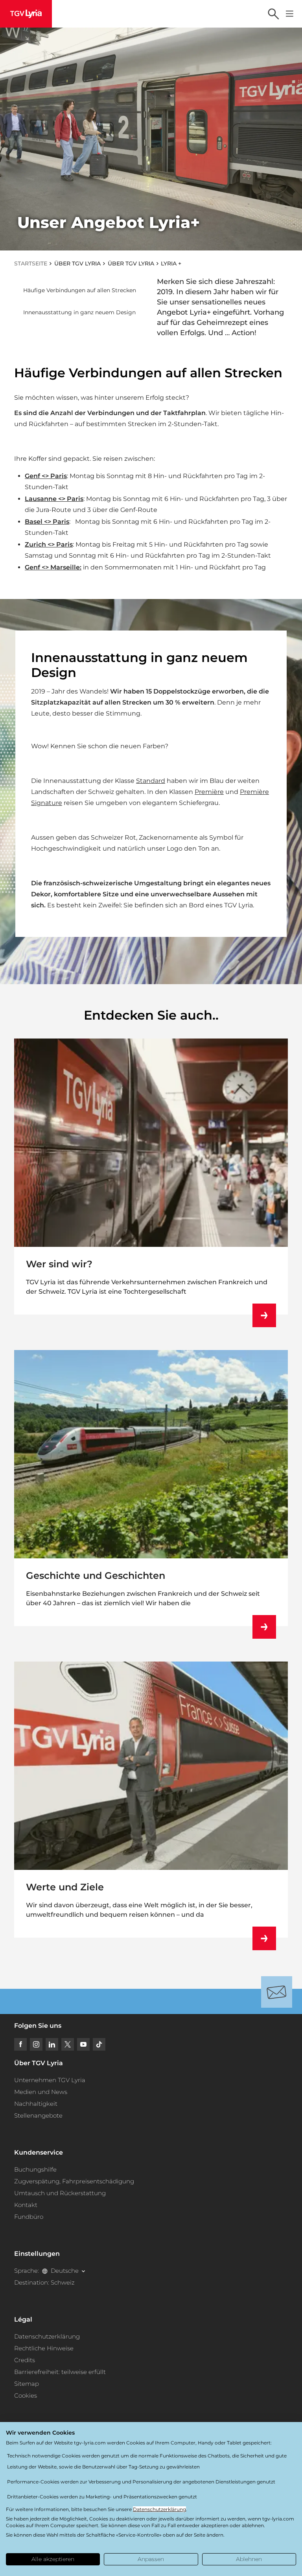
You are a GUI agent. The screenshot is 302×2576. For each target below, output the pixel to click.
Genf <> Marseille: (53, 567)
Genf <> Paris (46, 476)
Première (209, 792)
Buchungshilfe (35, 2169)
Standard (151, 781)
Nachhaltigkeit (36, 2104)
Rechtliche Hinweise (44, 2348)
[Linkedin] (52, 2044)
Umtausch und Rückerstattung (60, 2193)
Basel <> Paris (47, 522)
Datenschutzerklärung (47, 2336)
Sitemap (27, 2384)
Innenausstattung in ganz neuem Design (79, 312)
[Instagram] (36, 2044)
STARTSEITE (31, 263)
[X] (68, 2044)
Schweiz (63, 2282)
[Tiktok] (99, 2044)
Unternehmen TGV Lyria (50, 2080)
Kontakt (26, 2205)
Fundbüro (29, 2217)
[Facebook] (20, 2044)
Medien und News (41, 2092)
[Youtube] (83, 2044)
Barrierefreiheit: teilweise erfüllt (60, 2372)
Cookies (26, 2395)
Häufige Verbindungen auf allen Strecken (80, 290)
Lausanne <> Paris (54, 499)
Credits (25, 2360)
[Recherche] (273, 14)
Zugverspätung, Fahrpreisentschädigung (74, 2181)
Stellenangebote (38, 2115)
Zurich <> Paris (49, 544)
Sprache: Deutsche (46, 2271)
